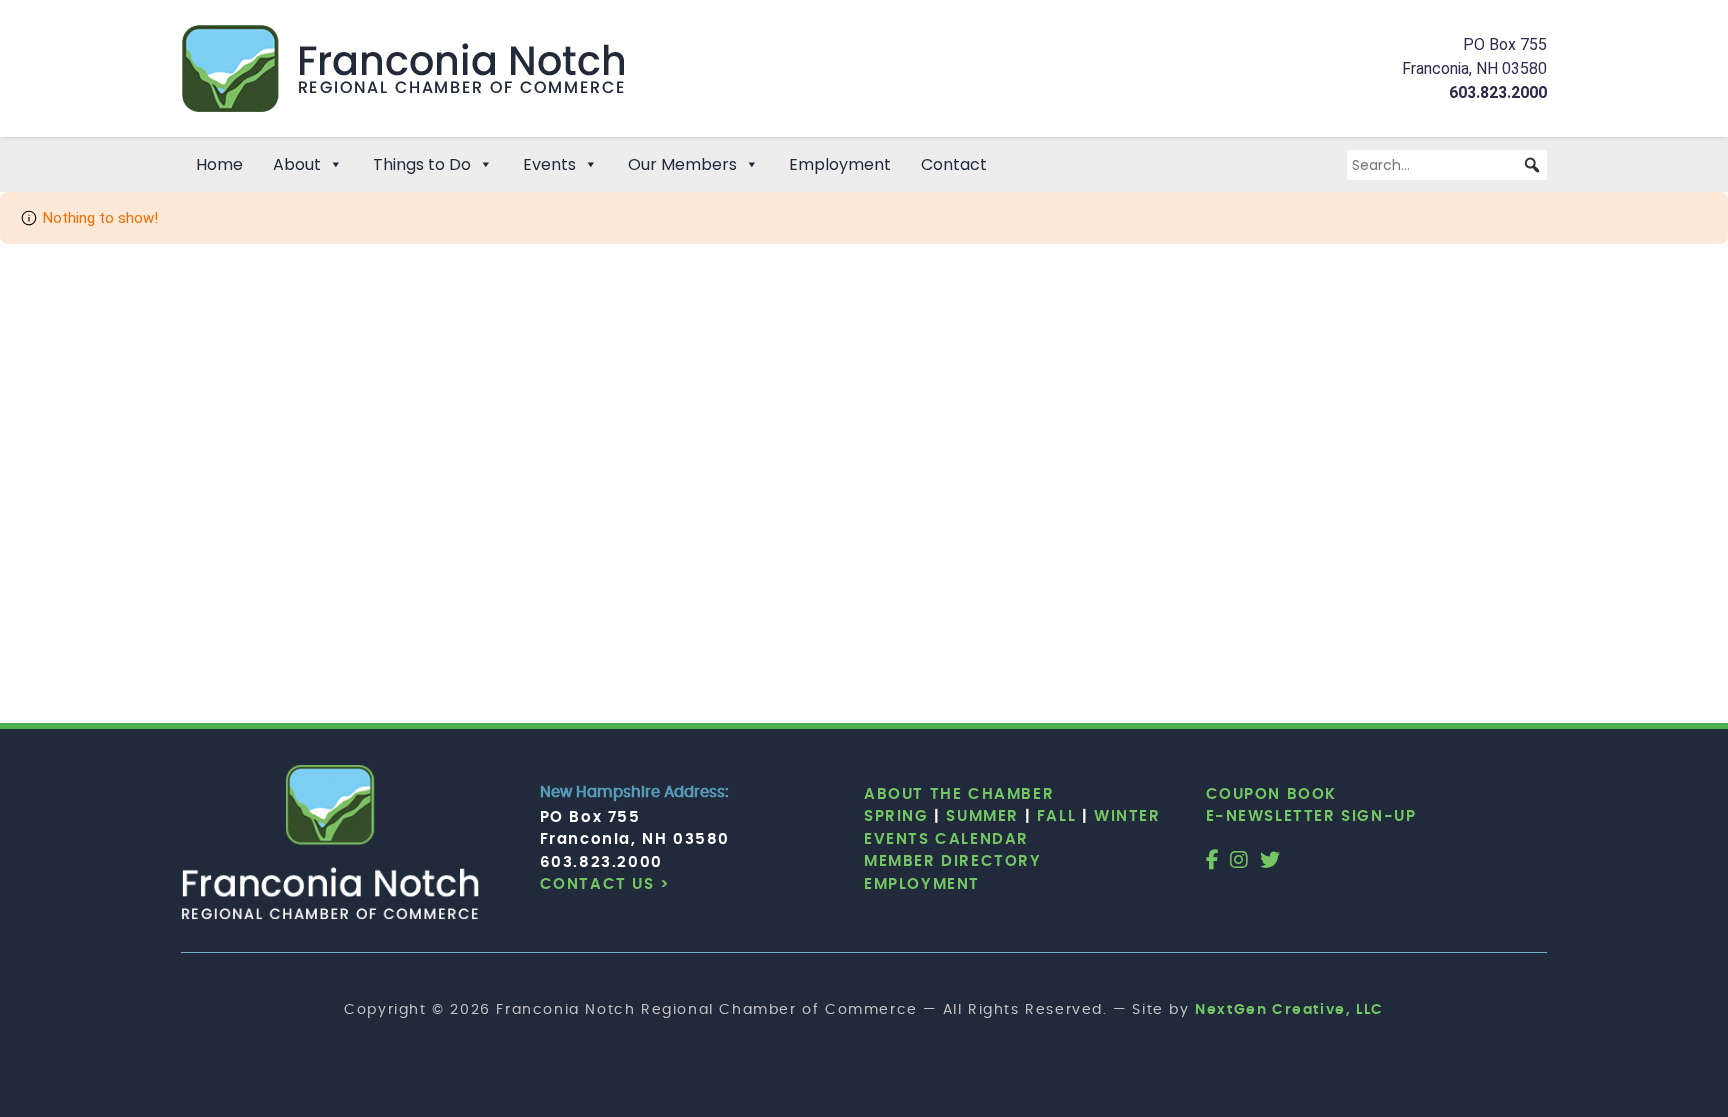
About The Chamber (959, 794)
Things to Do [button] (422, 164)
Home (219, 164)
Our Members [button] (682, 164)
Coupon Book (1272, 794)
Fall (1056, 816)
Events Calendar (946, 839)
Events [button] (549, 164)
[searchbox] (1447, 165)
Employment (840, 164)
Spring (896, 816)
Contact (954, 164)
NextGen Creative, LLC (1289, 1010)
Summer (982, 816)
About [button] (297, 164)
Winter (1127, 816)
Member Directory (953, 861)
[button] (1532, 165)
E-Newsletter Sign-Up (1311, 816)
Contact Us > (605, 884)
